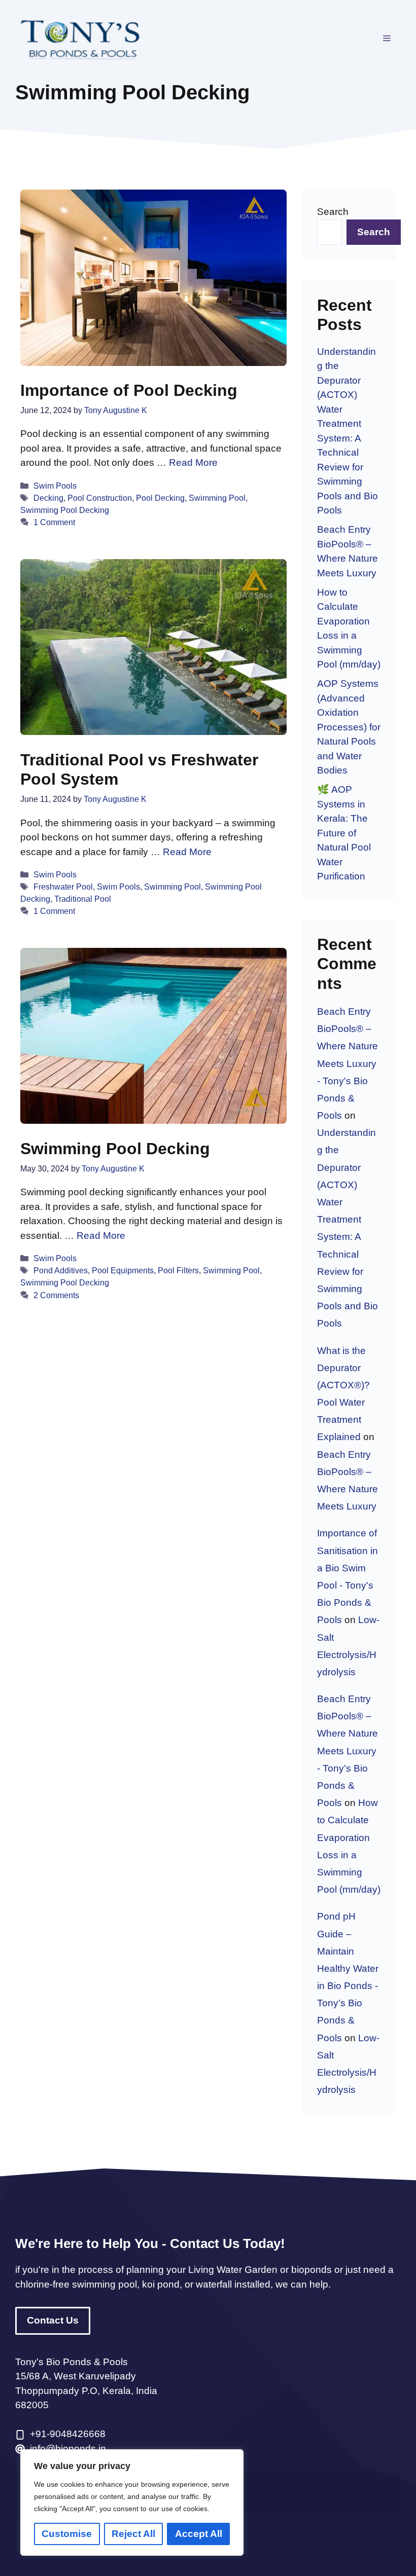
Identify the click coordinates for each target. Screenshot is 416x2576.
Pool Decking (160, 498)
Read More (193, 463)
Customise (67, 2534)
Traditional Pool (83, 899)
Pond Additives (61, 1270)
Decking (48, 498)
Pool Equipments (123, 1270)
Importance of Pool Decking (129, 390)
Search (333, 212)
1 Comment (54, 522)
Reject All (133, 2534)
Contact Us (53, 2320)
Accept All (199, 2534)
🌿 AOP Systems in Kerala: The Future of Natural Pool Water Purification (344, 833)
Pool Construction (100, 498)
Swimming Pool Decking (65, 510)
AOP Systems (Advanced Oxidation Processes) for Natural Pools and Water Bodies (349, 727)
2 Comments (56, 1295)
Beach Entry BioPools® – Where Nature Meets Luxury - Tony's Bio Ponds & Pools (348, 1063)
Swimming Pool (217, 498)
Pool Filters (178, 1270)
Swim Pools (55, 486)
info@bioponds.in (68, 2449)
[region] (132, 2503)
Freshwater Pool (63, 887)
